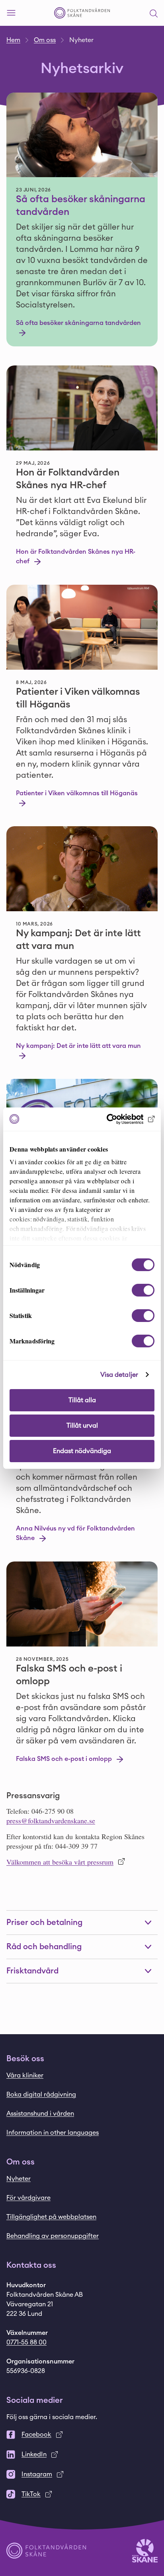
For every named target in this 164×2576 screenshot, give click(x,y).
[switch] (143, 1290)
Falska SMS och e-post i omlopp (69, 1675)
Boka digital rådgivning (41, 2095)
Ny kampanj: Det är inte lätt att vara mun (78, 940)
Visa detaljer (119, 1375)
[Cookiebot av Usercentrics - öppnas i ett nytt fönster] (120, 1119)
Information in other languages (53, 2133)
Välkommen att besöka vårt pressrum (60, 1862)
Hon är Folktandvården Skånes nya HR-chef (68, 479)
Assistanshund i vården (40, 2114)
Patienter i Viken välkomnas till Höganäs (78, 698)
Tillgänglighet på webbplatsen (51, 2217)
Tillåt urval (82, 1426)
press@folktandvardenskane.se (51, 1820)
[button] (154, 13)
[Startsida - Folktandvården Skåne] (82, 13)
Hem (13, 40)
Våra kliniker (25, 2075)
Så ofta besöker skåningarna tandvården (81, 206)
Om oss (45, 40)
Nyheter (19, 2179)
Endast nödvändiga (82, 1451)
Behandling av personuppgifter (53, 2236)
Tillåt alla (82, 1400)
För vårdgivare (28, 2198)
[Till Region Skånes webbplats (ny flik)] (145, 2550)
